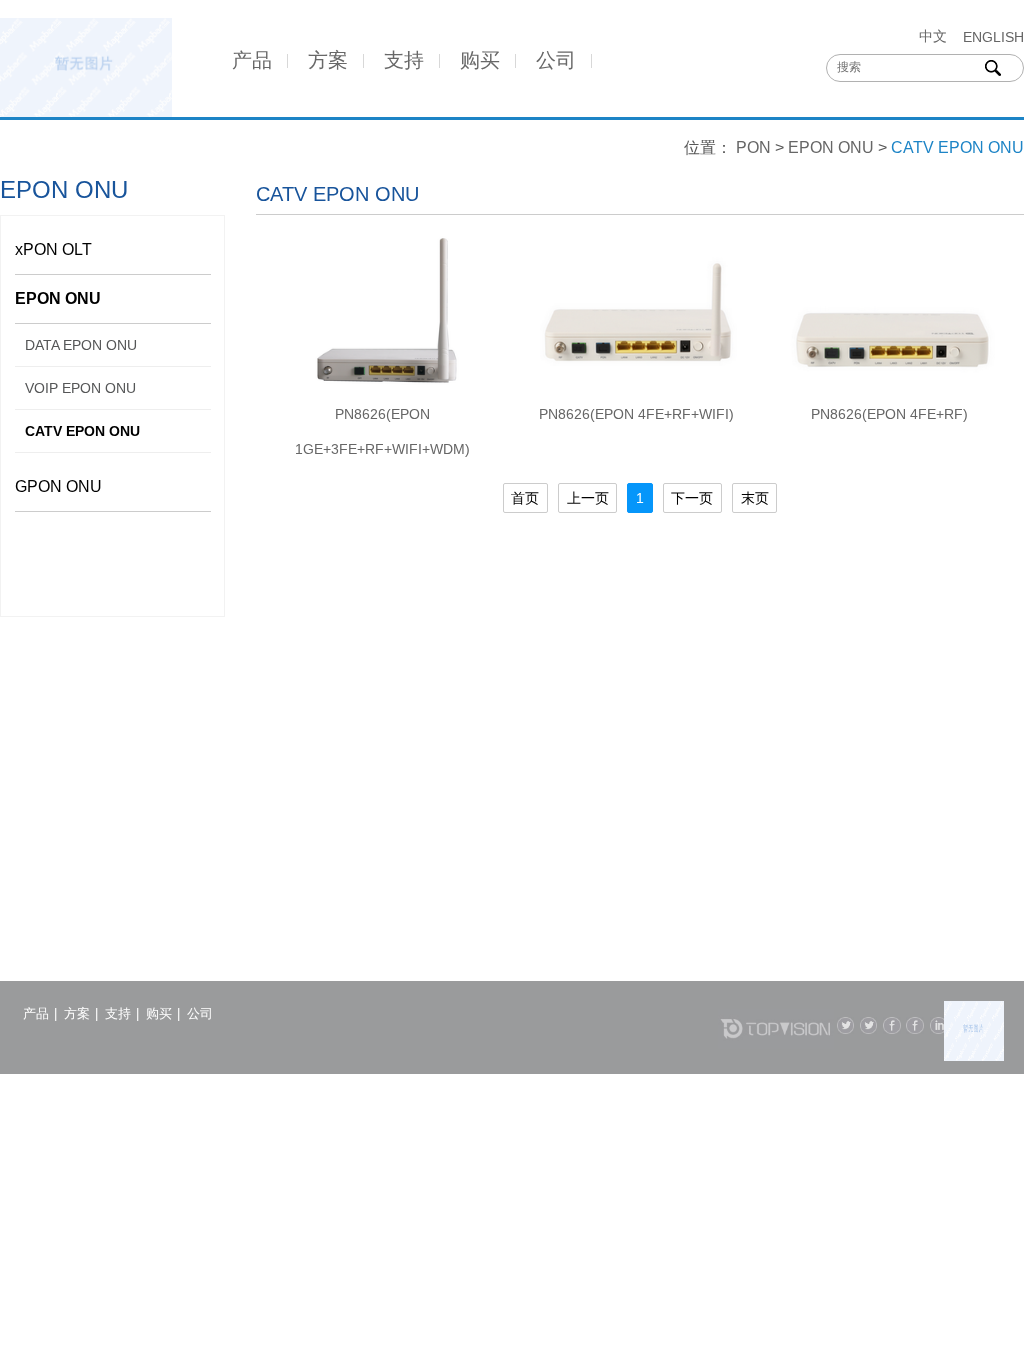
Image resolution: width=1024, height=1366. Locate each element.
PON (753, 147)
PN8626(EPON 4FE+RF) (889, 414)
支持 (404, 60)
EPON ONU (831, 147)
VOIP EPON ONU (80, 388)
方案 (328, 60)
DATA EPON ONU (81, 345)
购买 (480, 60)
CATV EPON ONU (82, 431)
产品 (252, 60)
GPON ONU (58, 486)
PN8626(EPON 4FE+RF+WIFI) (636, 414)
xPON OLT (53, 249)
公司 (556, 60)
